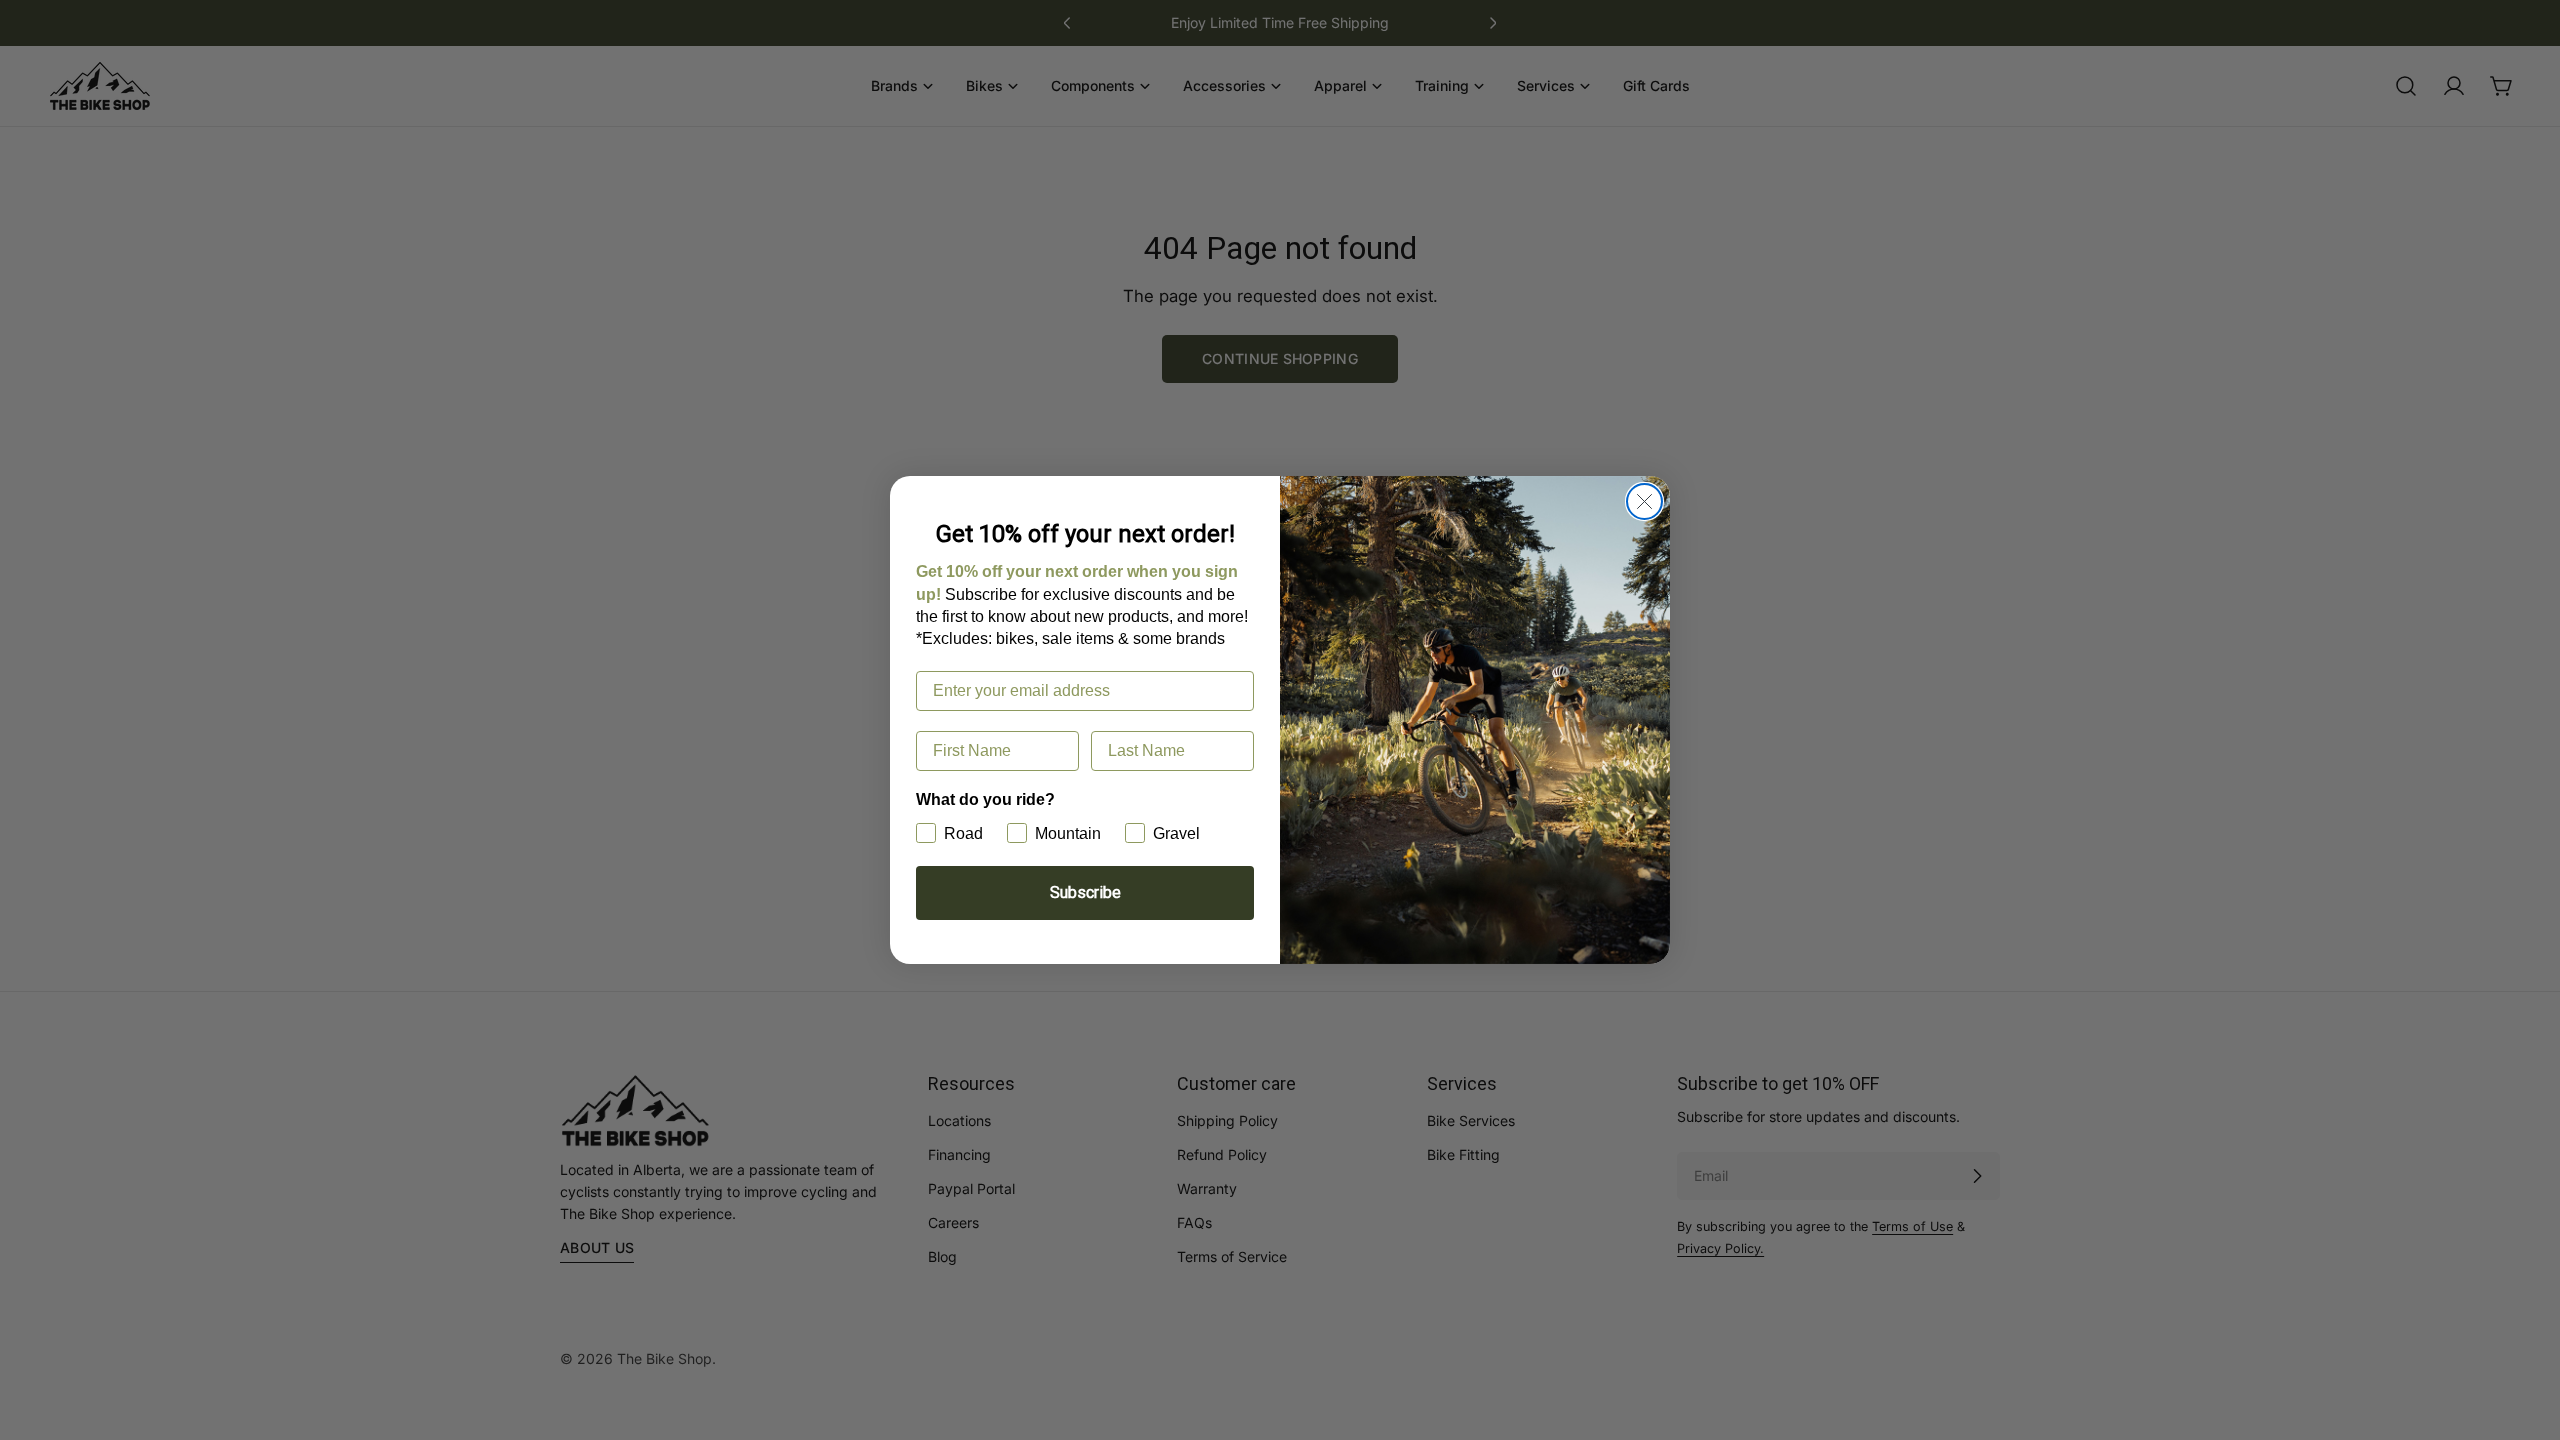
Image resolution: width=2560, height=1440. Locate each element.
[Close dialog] (1644, 501)
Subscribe (1085, 892)
